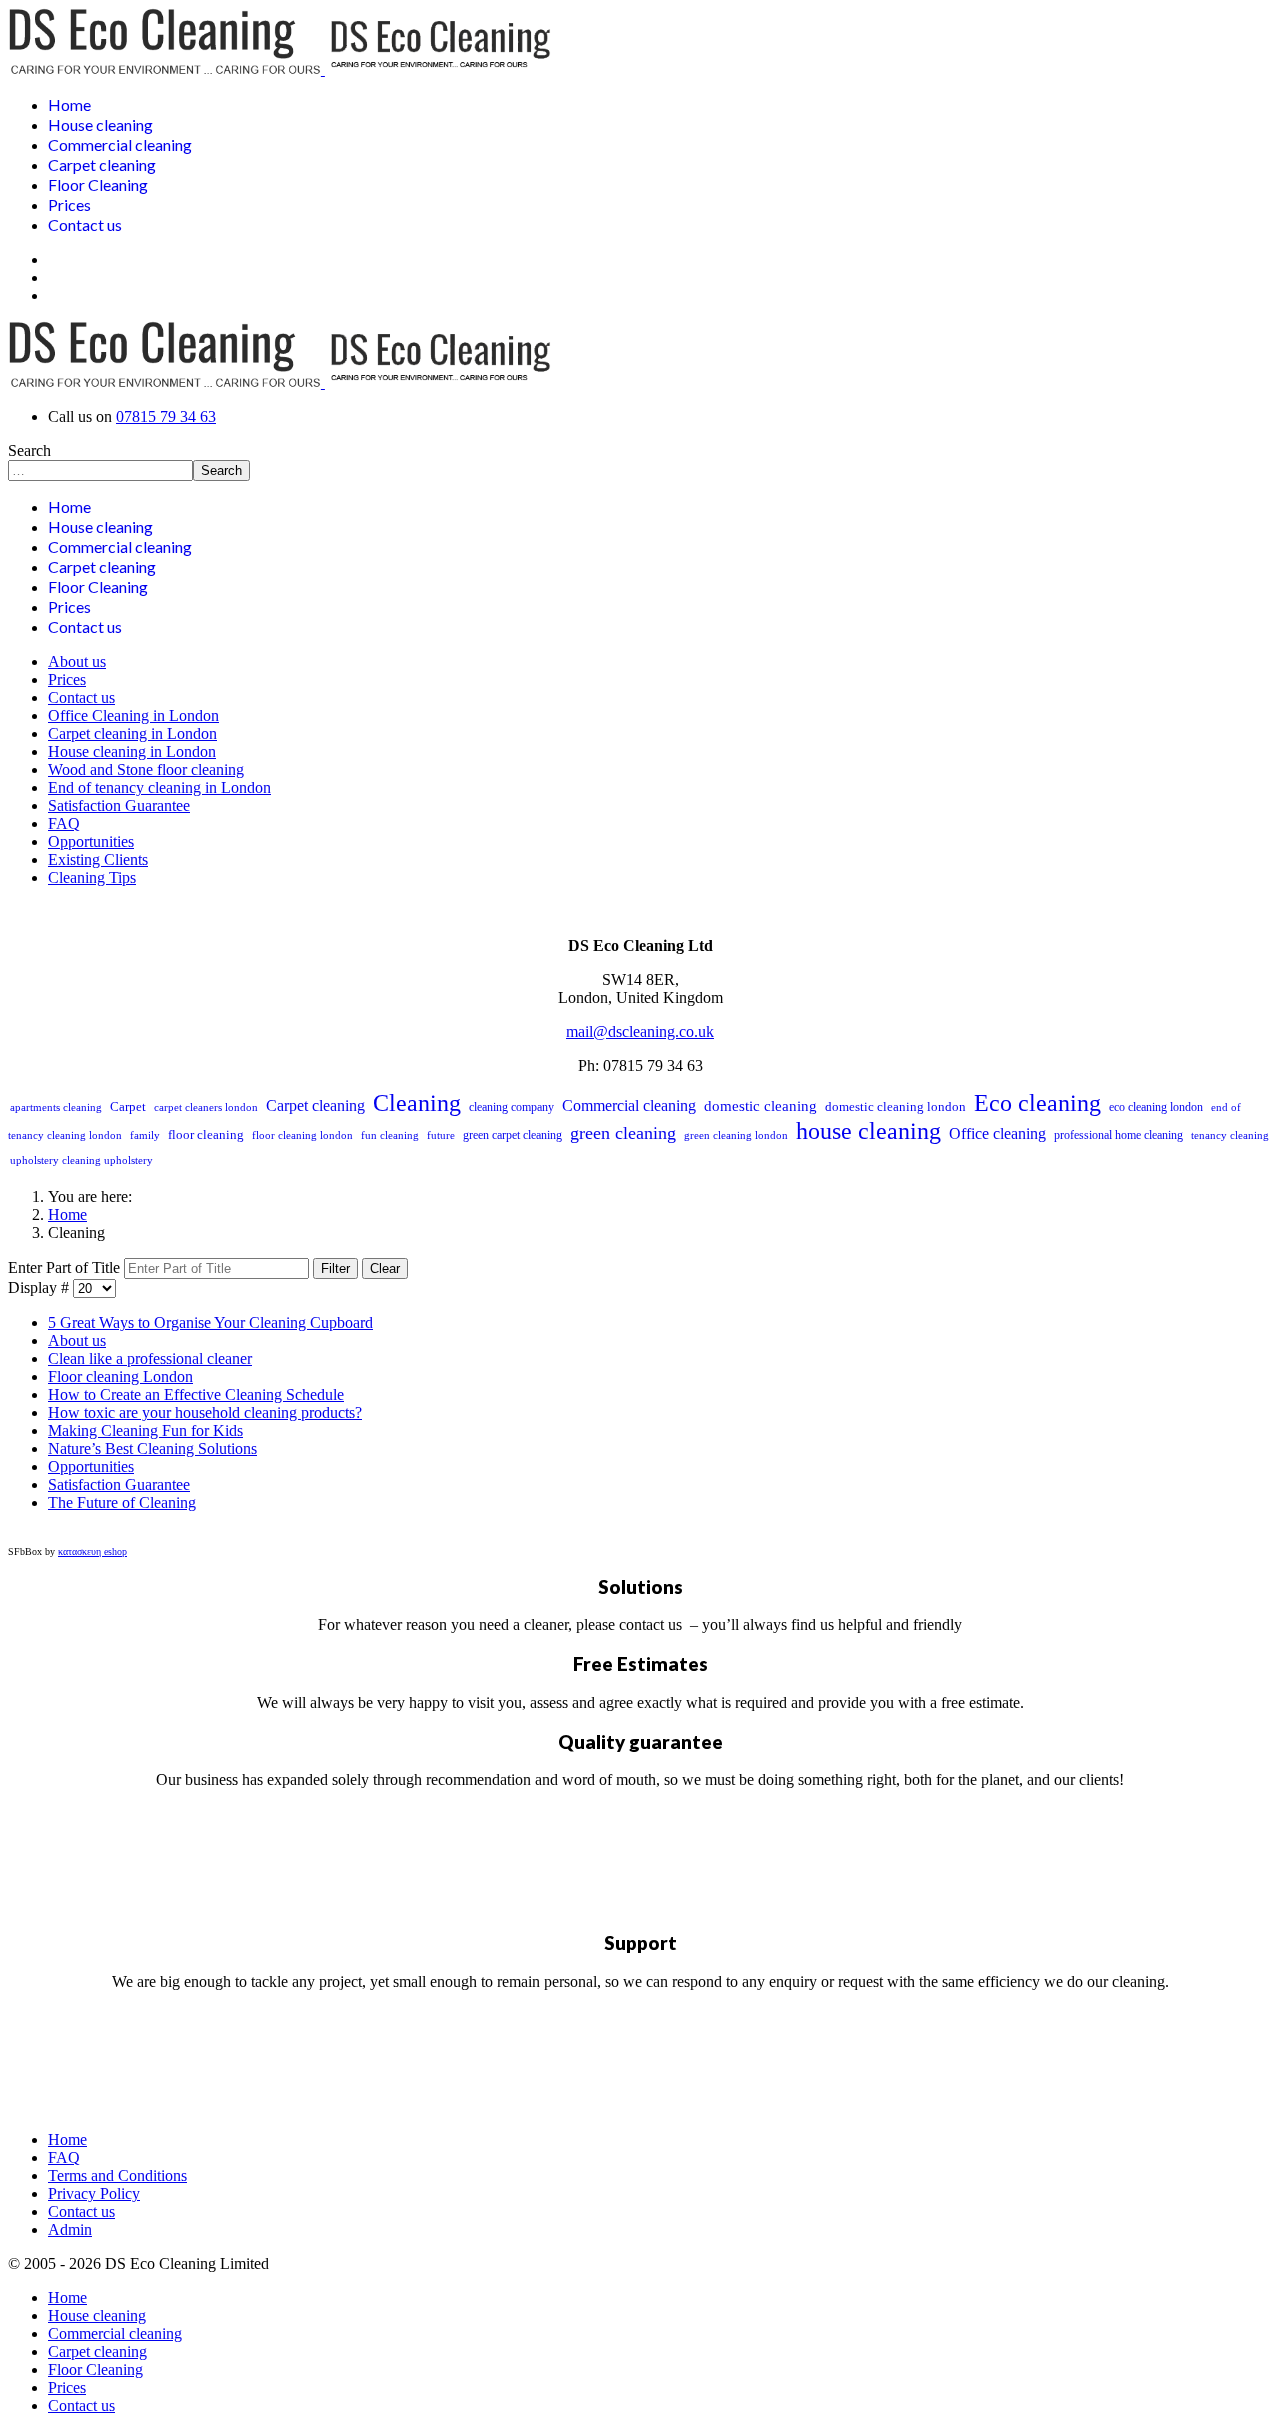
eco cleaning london (1156, 1107)
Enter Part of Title (66, 1267)
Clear (385, 1268)
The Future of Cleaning (122, 1502)
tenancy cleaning (1230, 1135)
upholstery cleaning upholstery (81, 1160)
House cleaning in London (132, 751)
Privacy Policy (94, 2193)
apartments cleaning (56, 1107)
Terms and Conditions (117, 2175)
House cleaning (100, 124)
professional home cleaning (1118, 1135)
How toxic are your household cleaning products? (205, 1412)
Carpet (128, 1106)
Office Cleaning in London (133, 715)
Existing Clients (98, 859)
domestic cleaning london (895, 1106)
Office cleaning (997, 1133)
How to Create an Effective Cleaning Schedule (196, 1394)
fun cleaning (390, 1135)
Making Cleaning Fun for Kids (145, 1430)
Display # (40, 1287)
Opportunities (91, 841)
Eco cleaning (1037, 1103)
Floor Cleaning (98, 184)
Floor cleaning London (120, 1376)
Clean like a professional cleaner (150, 1358)
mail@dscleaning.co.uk (640, 1031)
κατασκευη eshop (92, 1551)
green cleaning (623, 1133)
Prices (69, 204)
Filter (335, 1268)
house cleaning (868, 1131)
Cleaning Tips (92, 877)
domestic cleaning (760, 1106)
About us (77, 661)
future (441, 1135)
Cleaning (417, 1103)
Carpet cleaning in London (132, 733)
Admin (70, 2229)
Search (29, 450)
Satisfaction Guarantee (119, 805)
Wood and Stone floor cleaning (146, 769)
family (145, 1135)
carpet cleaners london (206, 1107)
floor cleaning (206, 1134)
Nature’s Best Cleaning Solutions (152, 1448)
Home (69, 104)
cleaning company (511, 1107)
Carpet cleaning (102, 164)
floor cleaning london (302, 1135)
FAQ (64, 823)
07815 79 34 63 (166, 416)
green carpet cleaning (512, 1135)
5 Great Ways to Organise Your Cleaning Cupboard (210, 1322)
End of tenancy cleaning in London (159, 787)
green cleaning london (736, 1135)
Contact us (85, 224)
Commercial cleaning (120, 144)
